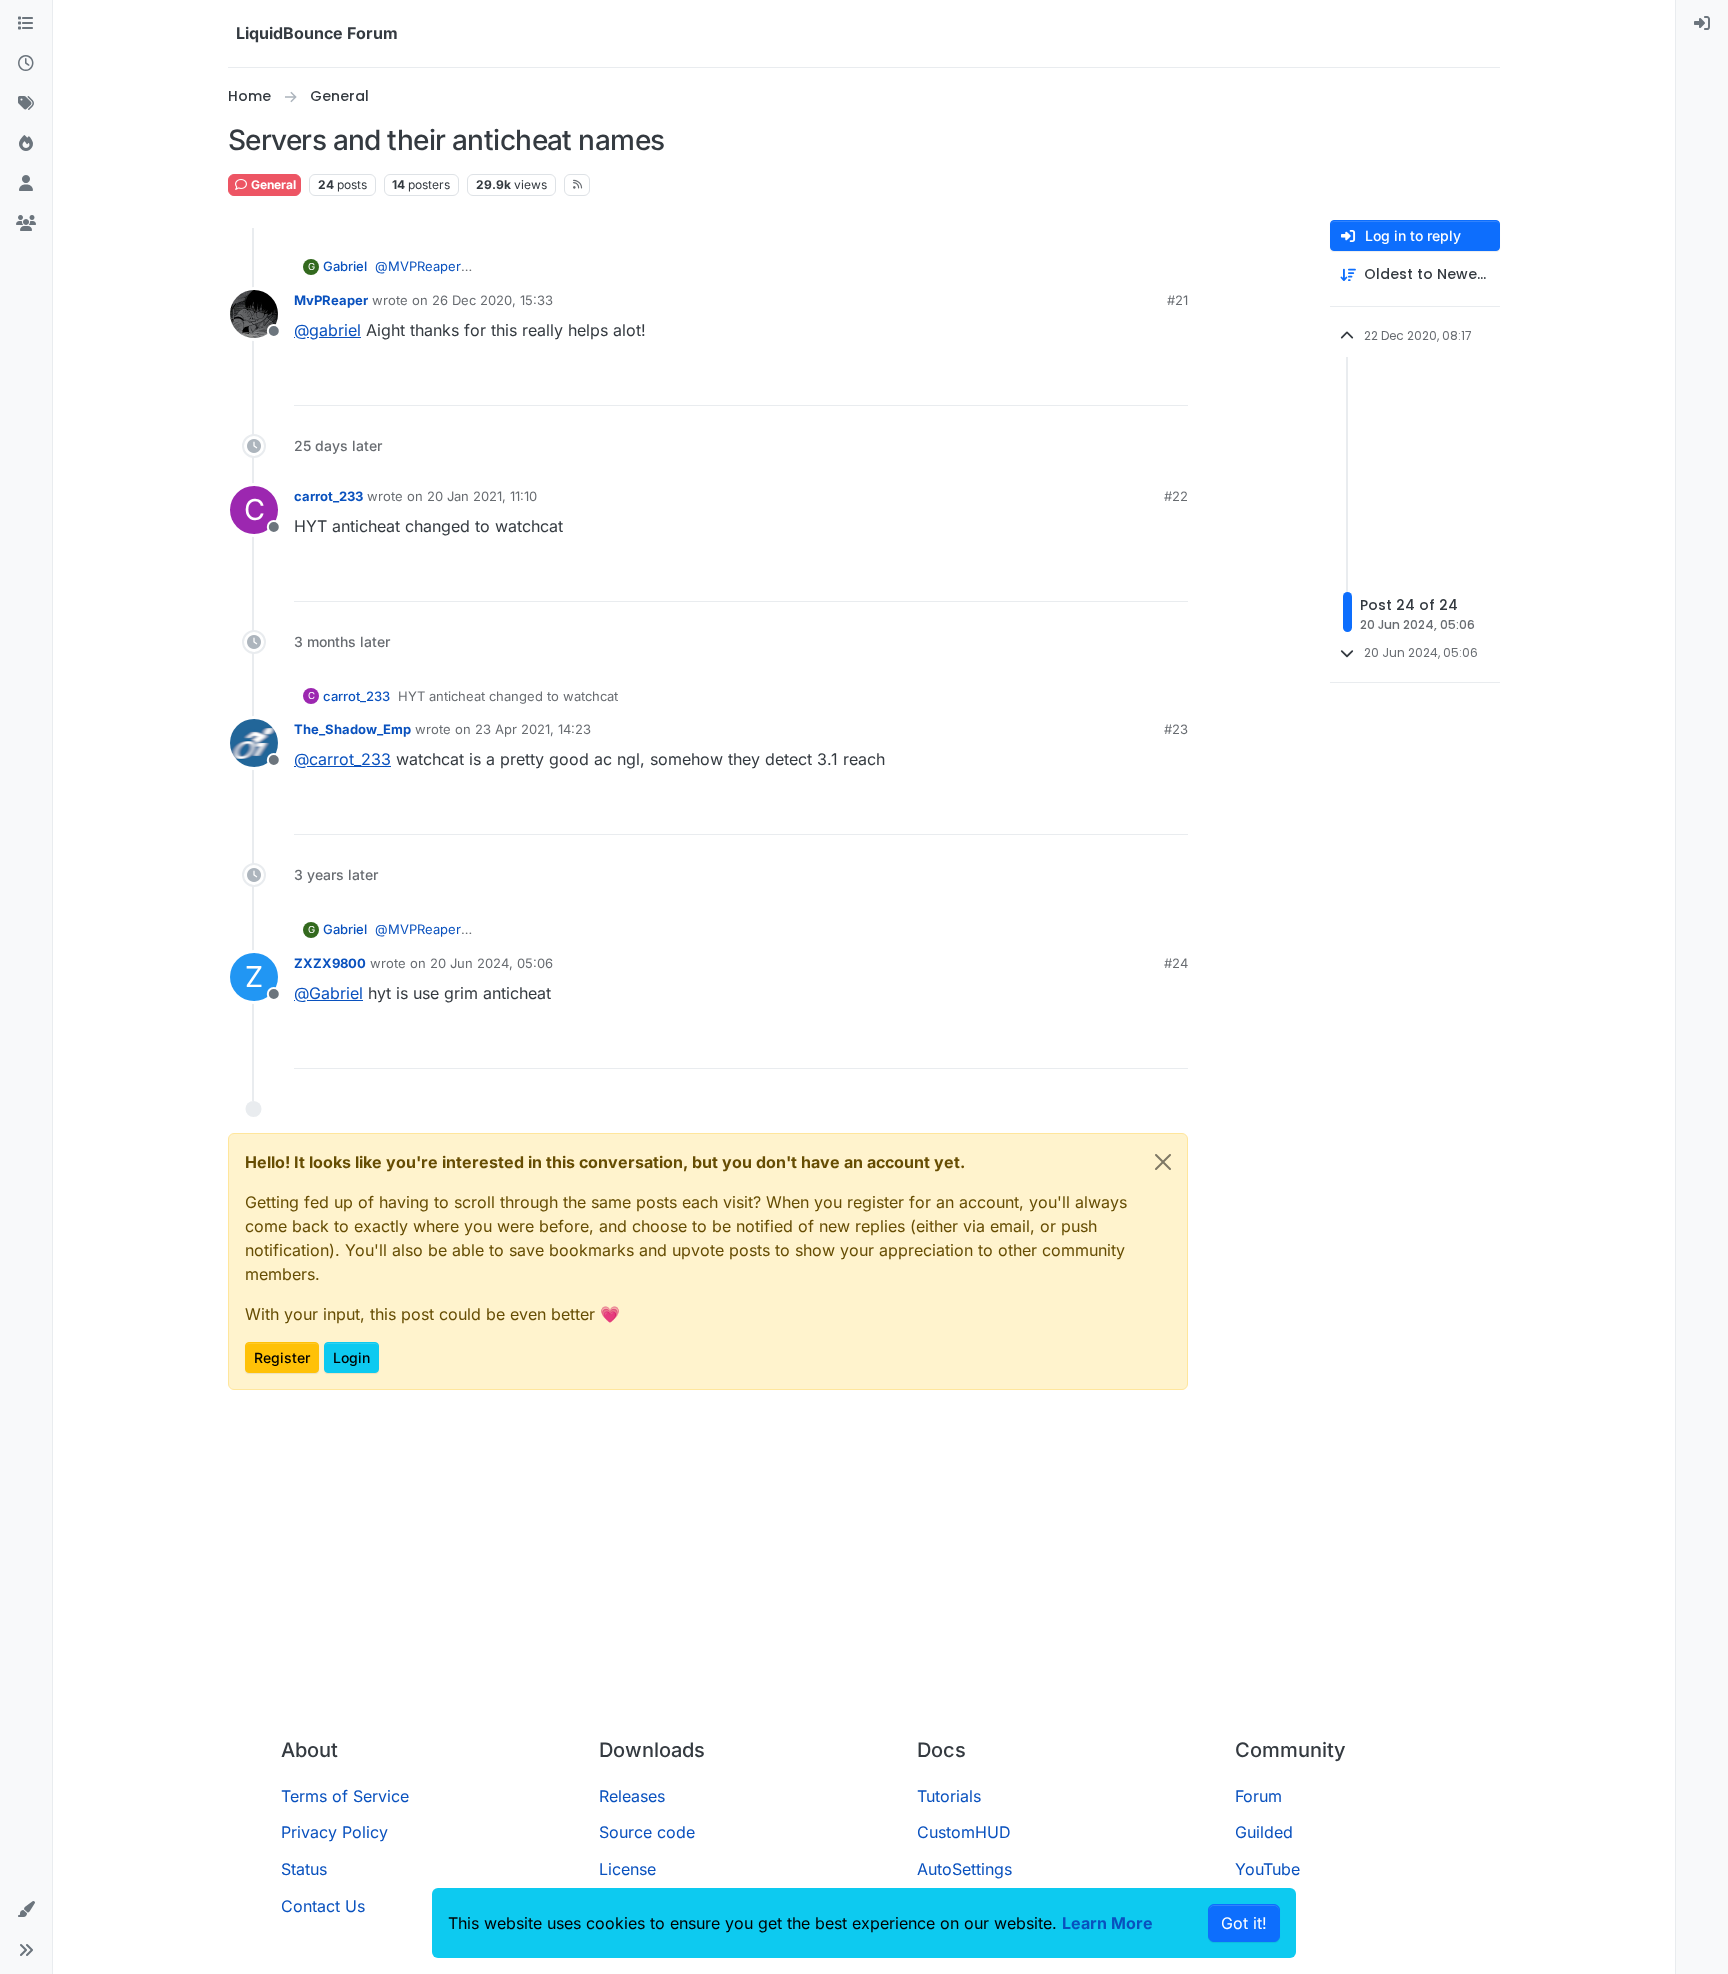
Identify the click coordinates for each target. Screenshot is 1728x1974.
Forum (1258, 1796)
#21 (1177, 300)
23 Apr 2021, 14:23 (533, 729)
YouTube (1267, 1869)
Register (282, 1357)
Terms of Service (345, 1796)
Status (304, 1869)
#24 (1176, 963)
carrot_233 (328, 496)
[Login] (1702, 24)
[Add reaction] (1098, 381)
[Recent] (26, 64)
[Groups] (26, 224)
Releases (632, 1796)
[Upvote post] (1136, 381)
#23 (1176, 729)
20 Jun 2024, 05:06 (491, 963)
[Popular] (26, 144)
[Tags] (26, 104)
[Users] (26, 184)
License (627, 1869)
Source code (647, 1832)
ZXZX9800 (330, 963)
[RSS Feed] (577, 185)
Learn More (1107, 1923)
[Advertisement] (864, 1572)
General (272, 184)
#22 (1176, 496)
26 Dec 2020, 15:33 (492, 300)
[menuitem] (1702, 24)
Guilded (1264, 1832)
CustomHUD (964, 1832)
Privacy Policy (334, 1832)
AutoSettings (964, 1869)
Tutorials (949, 1796)
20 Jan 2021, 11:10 (482, 496)
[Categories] (26, 24)
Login (351, 1357)
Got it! (1244, 1923)
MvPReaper (331, 300)
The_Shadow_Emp (352, 729)
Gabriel (345, 266)
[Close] (1163, 1162)
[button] (26, 1910)
